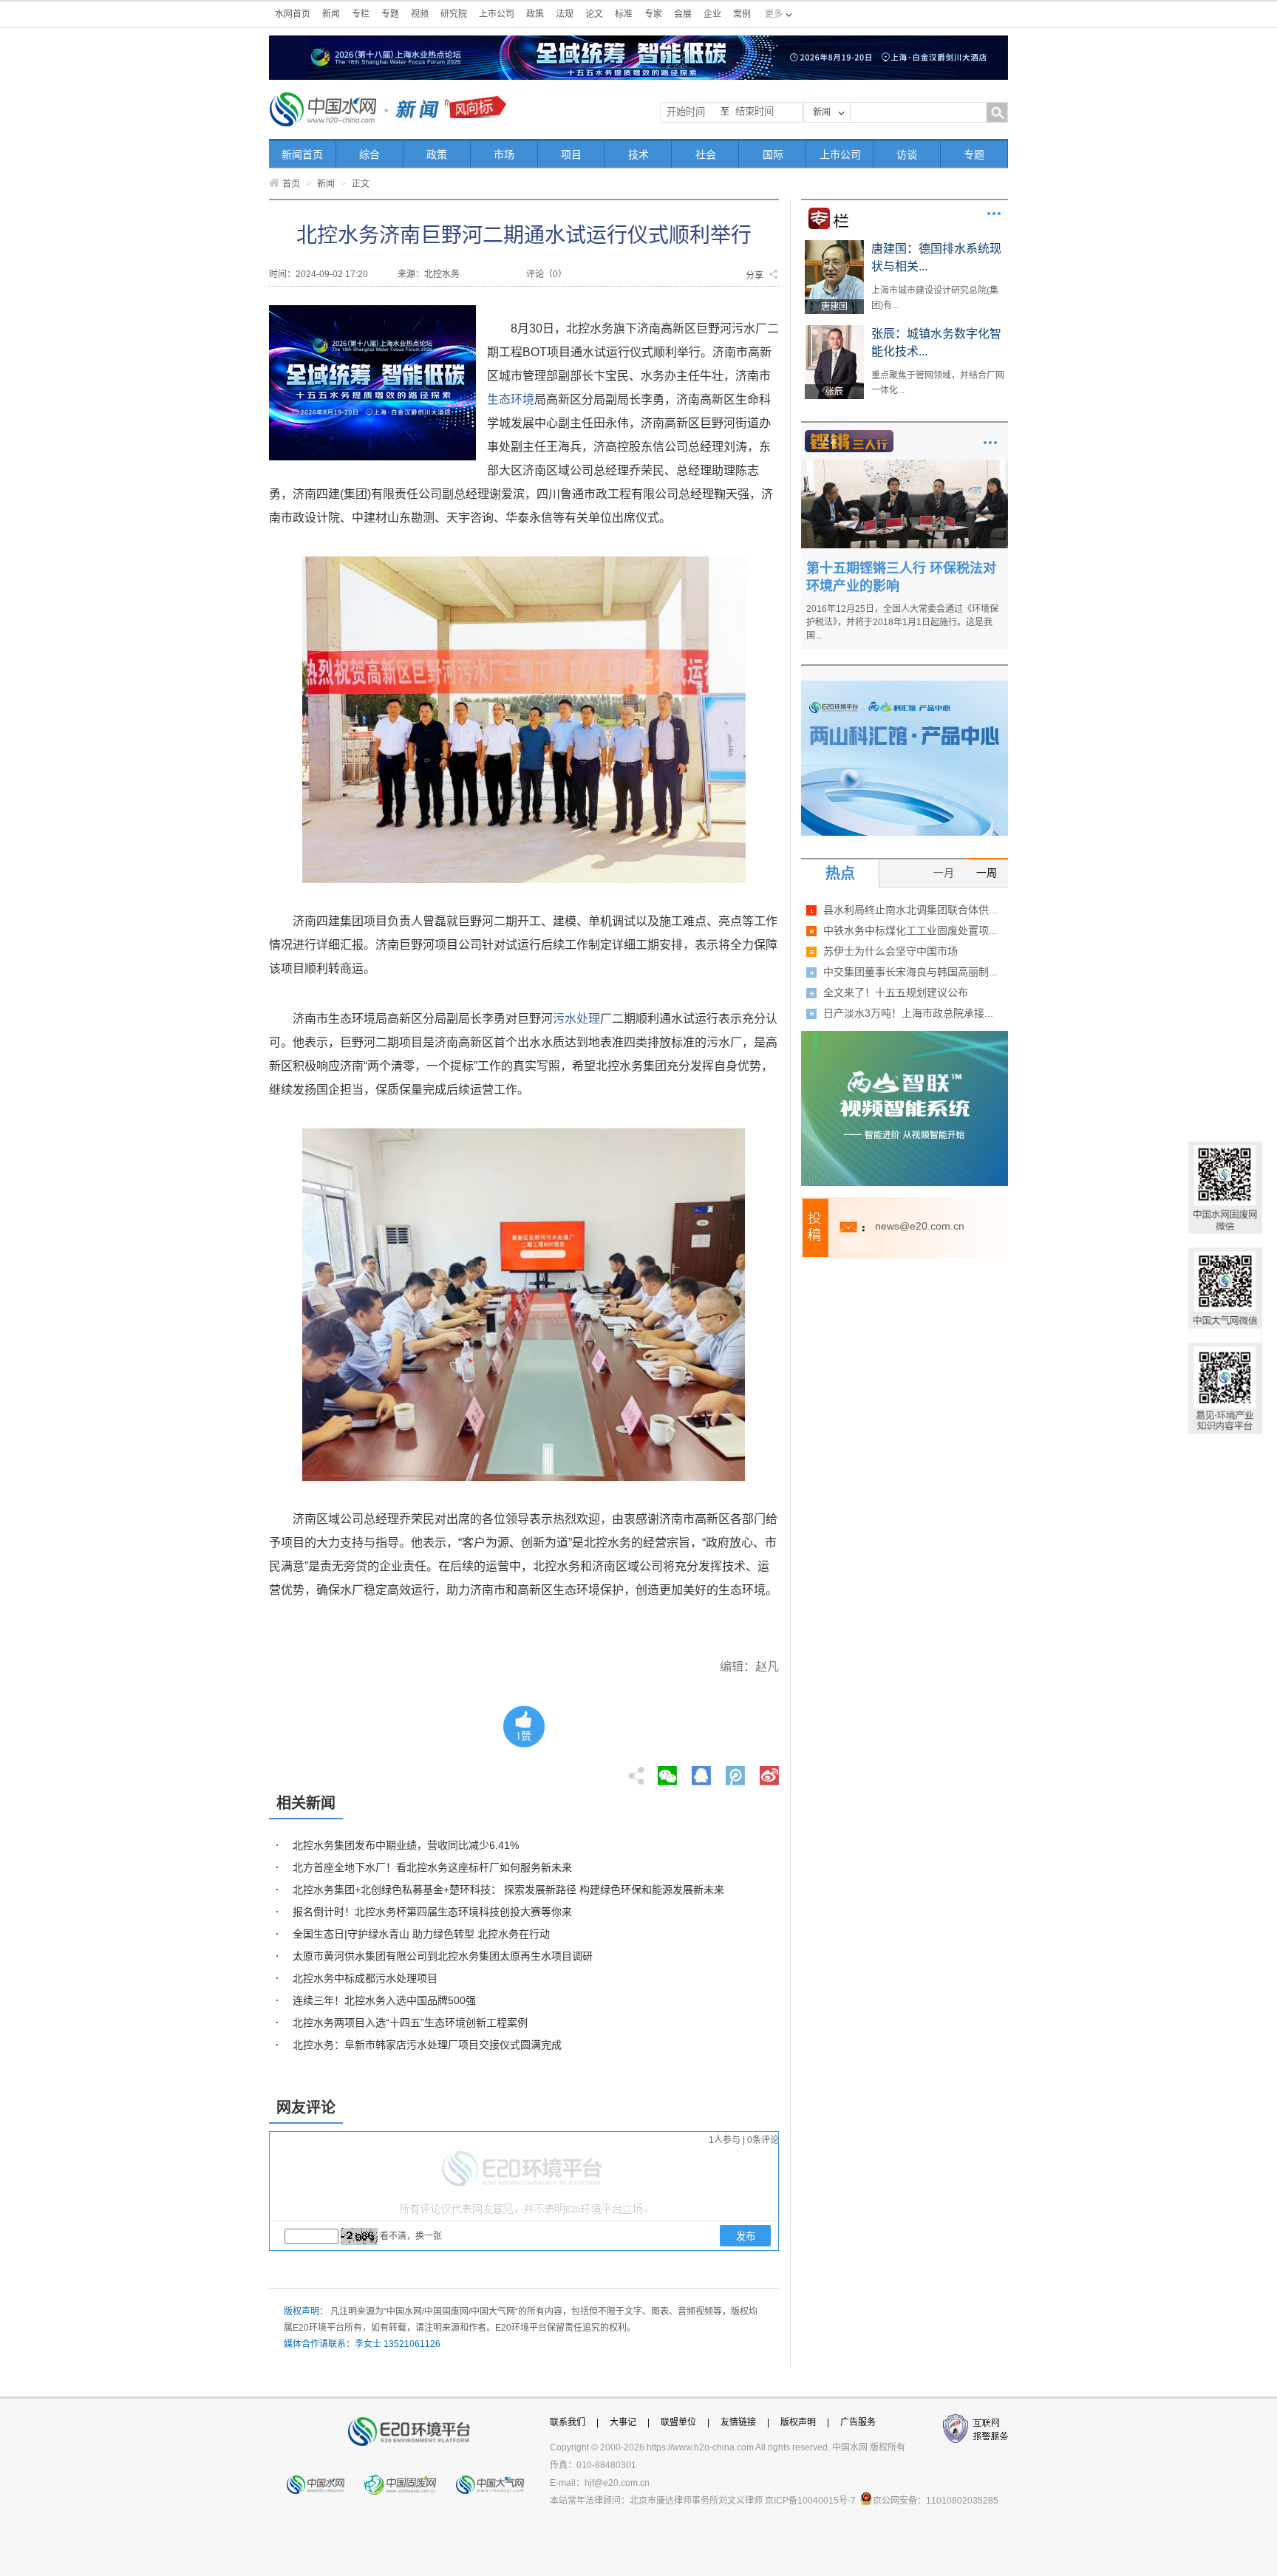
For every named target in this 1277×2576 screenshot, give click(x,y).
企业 (712, 14)
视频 (420, 14)
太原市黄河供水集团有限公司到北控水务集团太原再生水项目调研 (443, 1956)
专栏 (361, 14)
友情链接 (738, 2422)
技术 (638, 154)
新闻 (331, 14)
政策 (535, 14)
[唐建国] (834, 245)
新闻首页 (302, 154)
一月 (944, 873)
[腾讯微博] (736, 1771)
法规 (565, 14)
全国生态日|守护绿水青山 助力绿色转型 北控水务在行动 (421, 1934)
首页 (291, 184)
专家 (653, 14)
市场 (504, 154)
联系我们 (568, 2422)
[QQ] (701, 1771)
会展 (683, 14)
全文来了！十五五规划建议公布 (896, 992)
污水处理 (576, 1019)
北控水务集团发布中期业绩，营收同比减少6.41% (406, 1845)
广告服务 (858, 2422)
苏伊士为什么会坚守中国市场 (891, 951)
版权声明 (798, 2422)
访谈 (907, 154)
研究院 (454, 14)
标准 (624, 14)
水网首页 (293, 14)
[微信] (667, 1771)
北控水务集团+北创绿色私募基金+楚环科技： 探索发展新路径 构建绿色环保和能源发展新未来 (508, 1890)
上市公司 (497, 14)
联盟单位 (678, 2422)
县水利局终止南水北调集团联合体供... (910, 910)
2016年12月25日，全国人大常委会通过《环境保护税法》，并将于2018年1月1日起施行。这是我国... (902, 622)
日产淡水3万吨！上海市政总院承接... (908, 1013)
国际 (773, 154)
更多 (994, 214)
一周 (987, 873)
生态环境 (511, 399)
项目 (571, 154)
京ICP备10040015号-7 (810, 2501)
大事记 (623, 2422)
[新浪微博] (769, 1771)
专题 (390, 14)
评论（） (546, 274)
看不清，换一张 (411, 2236)
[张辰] (834, 330)
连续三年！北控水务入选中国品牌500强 (384, 2000)
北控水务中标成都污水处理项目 (365, 1978)
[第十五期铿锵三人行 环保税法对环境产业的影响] (905, 465)
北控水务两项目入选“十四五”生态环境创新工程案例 (410, 2023)
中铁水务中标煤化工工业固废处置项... (910, 930)
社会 (706, 154)
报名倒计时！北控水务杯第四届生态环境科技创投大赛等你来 (432, 1912)
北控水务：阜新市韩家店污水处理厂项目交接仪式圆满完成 (427, 2045)
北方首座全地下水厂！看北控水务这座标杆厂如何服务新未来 (432, 1867)
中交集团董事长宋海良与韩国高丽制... (910, 972)
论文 (594, 14)
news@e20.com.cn (920, 1226)
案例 (742, 14)
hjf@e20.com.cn (617, 2483)
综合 (370, 154)
